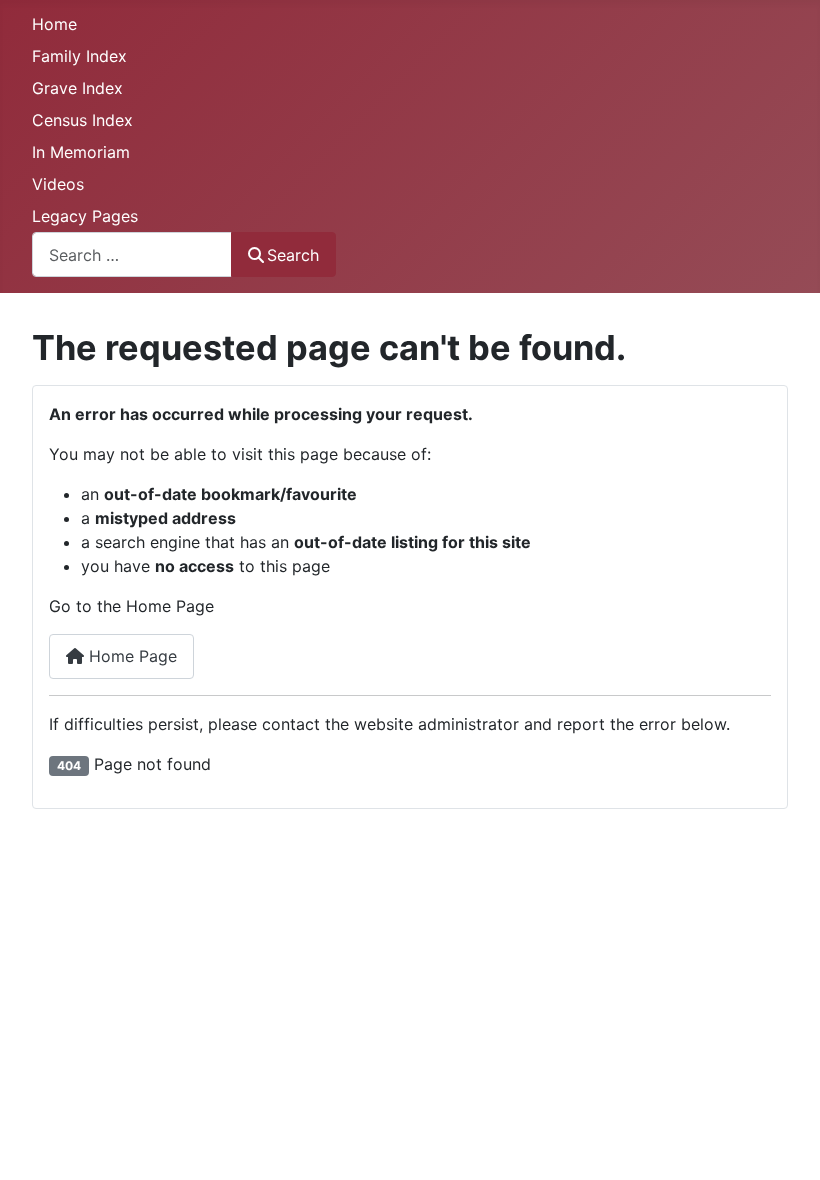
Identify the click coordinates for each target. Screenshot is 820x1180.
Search (293, 255)
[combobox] (132, 254)
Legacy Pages (85, 216)
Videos (58, 184)
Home (54, 24)
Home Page (130, 656)
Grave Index (77, 88)
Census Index (82, 120)
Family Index (79, 56)
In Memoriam (81, 152)
